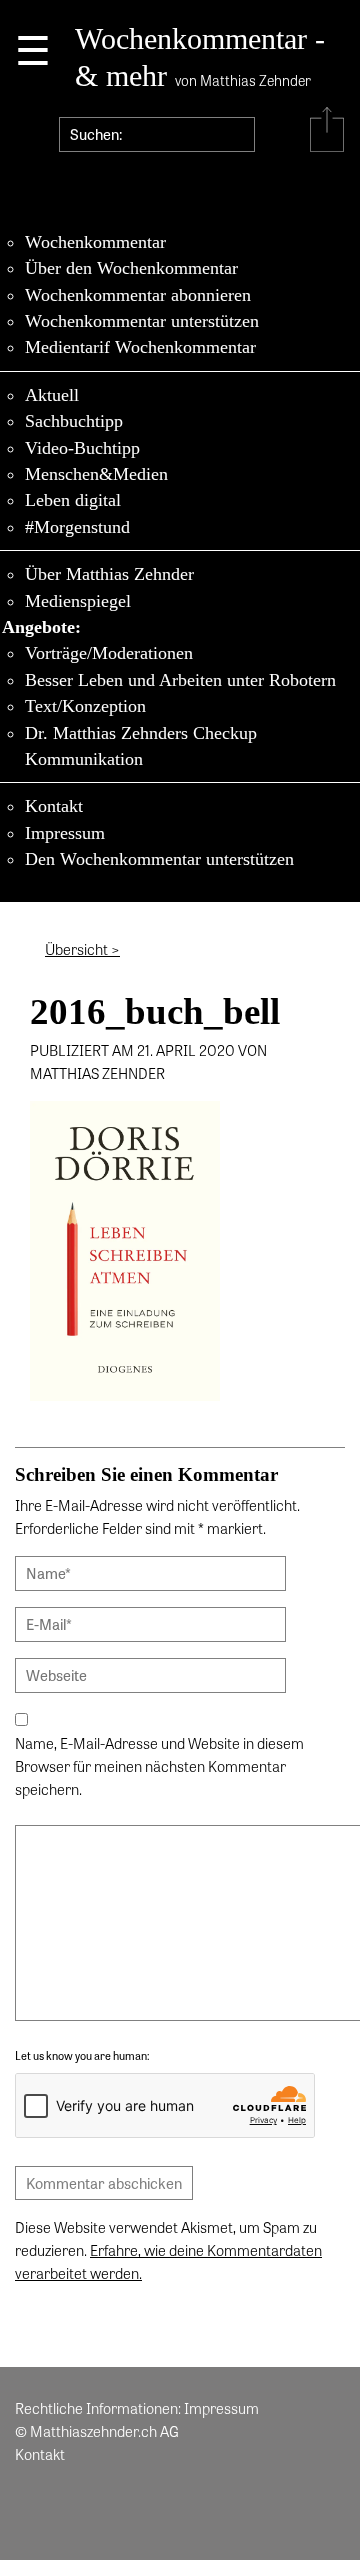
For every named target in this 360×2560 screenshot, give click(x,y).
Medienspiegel (78, 601)
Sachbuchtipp (74, 421)
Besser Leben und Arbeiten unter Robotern (180, 680)
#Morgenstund (77, 527)
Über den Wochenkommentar (131, 268)
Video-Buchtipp (82, 448)
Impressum (65, 833)
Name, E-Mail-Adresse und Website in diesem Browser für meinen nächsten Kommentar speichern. (159, 1766)
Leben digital (73, 500)
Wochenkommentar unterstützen (142, 321)
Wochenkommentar (95, 242)
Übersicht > (82, 949)
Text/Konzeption (85, 706)
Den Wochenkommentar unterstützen (159, 859)
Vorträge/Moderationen (109, 653)
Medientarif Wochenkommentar (140, 347)
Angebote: (41, 627)
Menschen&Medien (96, 474)
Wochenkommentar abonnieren (138, 295)
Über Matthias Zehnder (109, 574)
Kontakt (54, 806)
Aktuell (52, 395)
